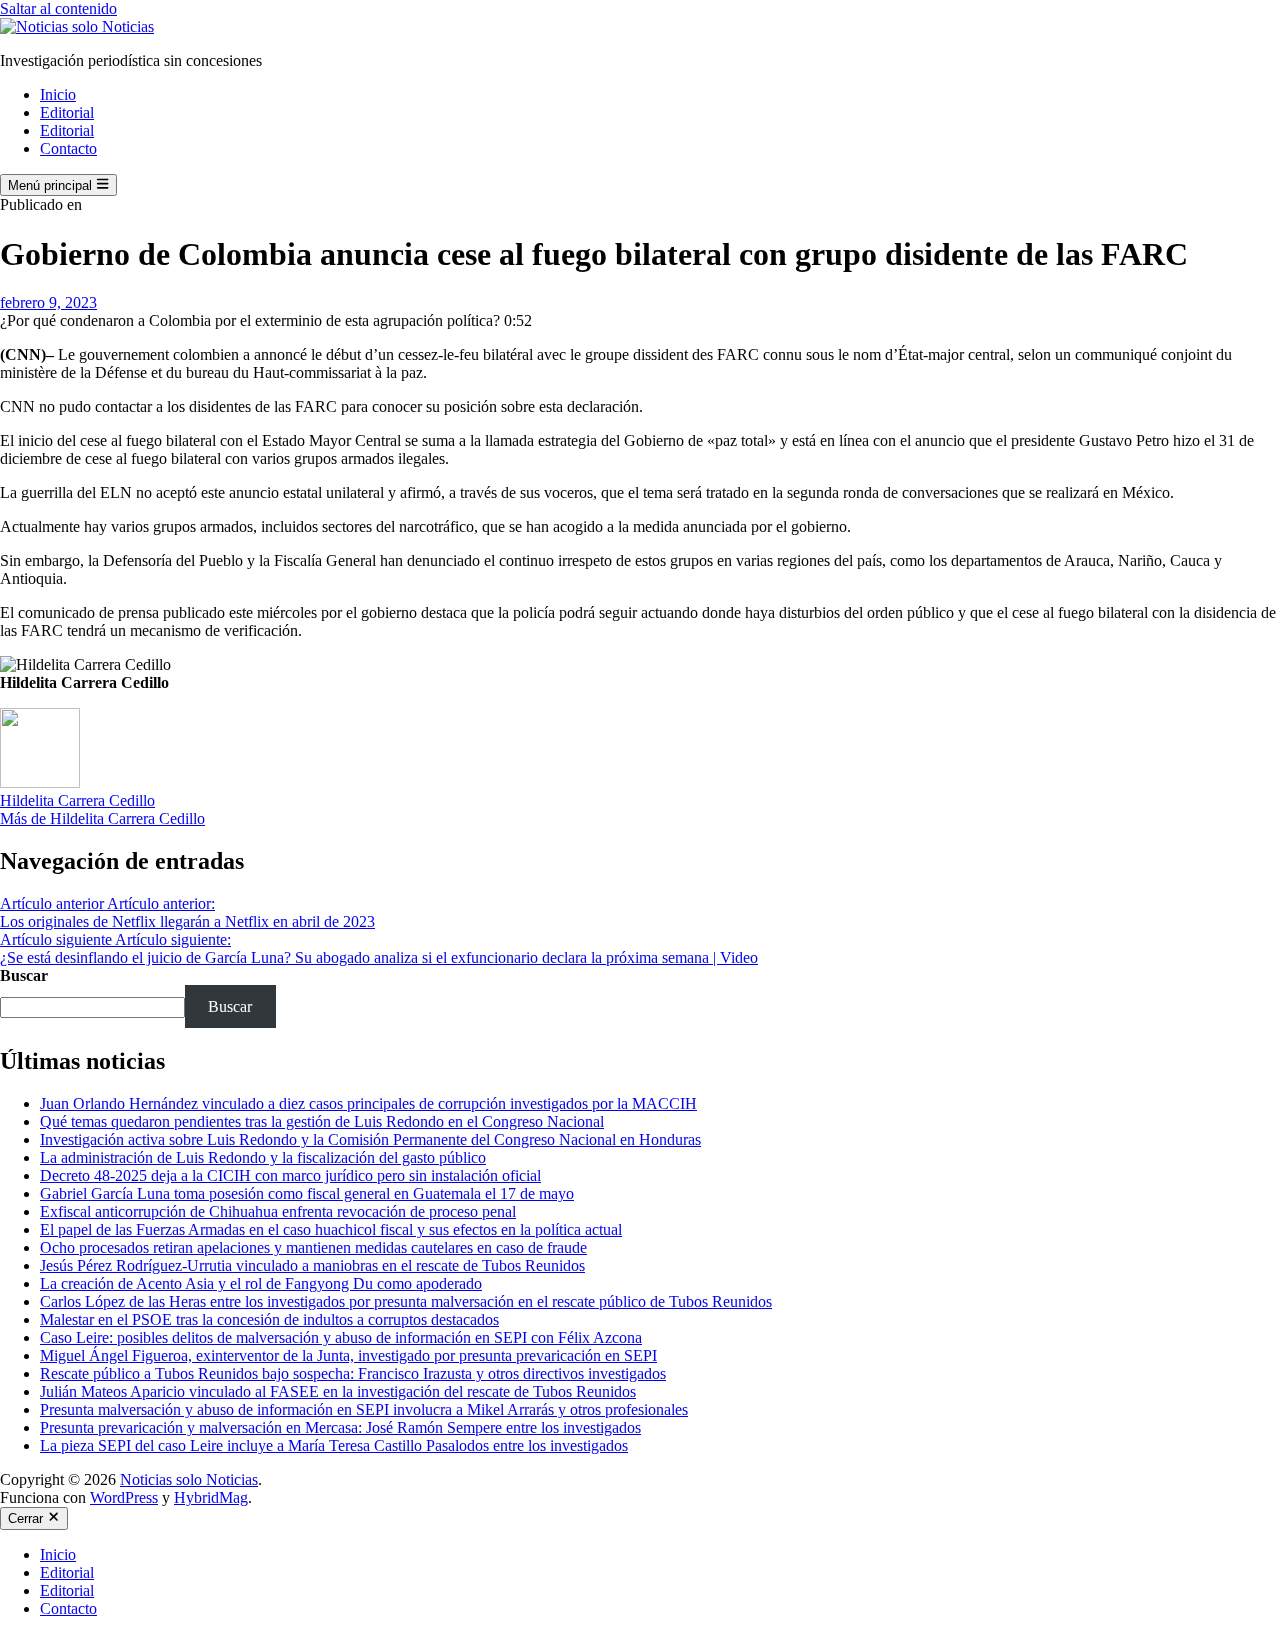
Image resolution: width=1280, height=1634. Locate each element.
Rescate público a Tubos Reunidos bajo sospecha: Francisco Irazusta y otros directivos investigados (353, 1373)
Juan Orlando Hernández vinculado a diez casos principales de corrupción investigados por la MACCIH (368, 1103)
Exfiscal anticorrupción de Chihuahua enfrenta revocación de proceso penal (278, 1211)
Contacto (68, 148)
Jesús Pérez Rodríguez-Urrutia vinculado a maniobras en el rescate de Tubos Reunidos (312, 1265)
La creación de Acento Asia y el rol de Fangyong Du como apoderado (261, 1283)
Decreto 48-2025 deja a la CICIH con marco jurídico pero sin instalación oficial (290, 1175)
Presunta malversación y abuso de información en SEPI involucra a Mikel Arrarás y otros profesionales (364, 1409)
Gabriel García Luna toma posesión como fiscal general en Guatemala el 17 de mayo (307, 1193)
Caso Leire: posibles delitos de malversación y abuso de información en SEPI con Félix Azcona (341, 1337)
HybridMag (211, 1497)
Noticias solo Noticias (189, 1479)
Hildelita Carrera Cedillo (77, 800)
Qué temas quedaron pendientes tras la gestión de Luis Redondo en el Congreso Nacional (322, 1121)
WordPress (124, 1497)
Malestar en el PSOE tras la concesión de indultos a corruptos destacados (269, 1319)
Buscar (24, 975)
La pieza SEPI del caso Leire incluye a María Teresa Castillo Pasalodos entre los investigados (334, 1445)
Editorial (67, 112)
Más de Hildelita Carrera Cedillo (102, 818)
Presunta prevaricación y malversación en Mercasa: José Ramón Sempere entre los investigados (340, 1427)
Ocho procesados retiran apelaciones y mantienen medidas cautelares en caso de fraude (313, 1247)
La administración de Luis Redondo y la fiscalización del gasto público (263, 1157)
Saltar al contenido (58, 8)
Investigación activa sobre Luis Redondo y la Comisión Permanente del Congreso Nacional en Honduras (370, 1139)
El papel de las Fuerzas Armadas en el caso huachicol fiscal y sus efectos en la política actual (331, 1229)
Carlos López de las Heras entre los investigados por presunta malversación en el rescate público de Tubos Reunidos (406, 1301)
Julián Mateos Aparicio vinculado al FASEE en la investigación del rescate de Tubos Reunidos (338, 1391)
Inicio (58, 94)
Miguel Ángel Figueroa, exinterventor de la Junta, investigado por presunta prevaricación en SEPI (348, 1355)
